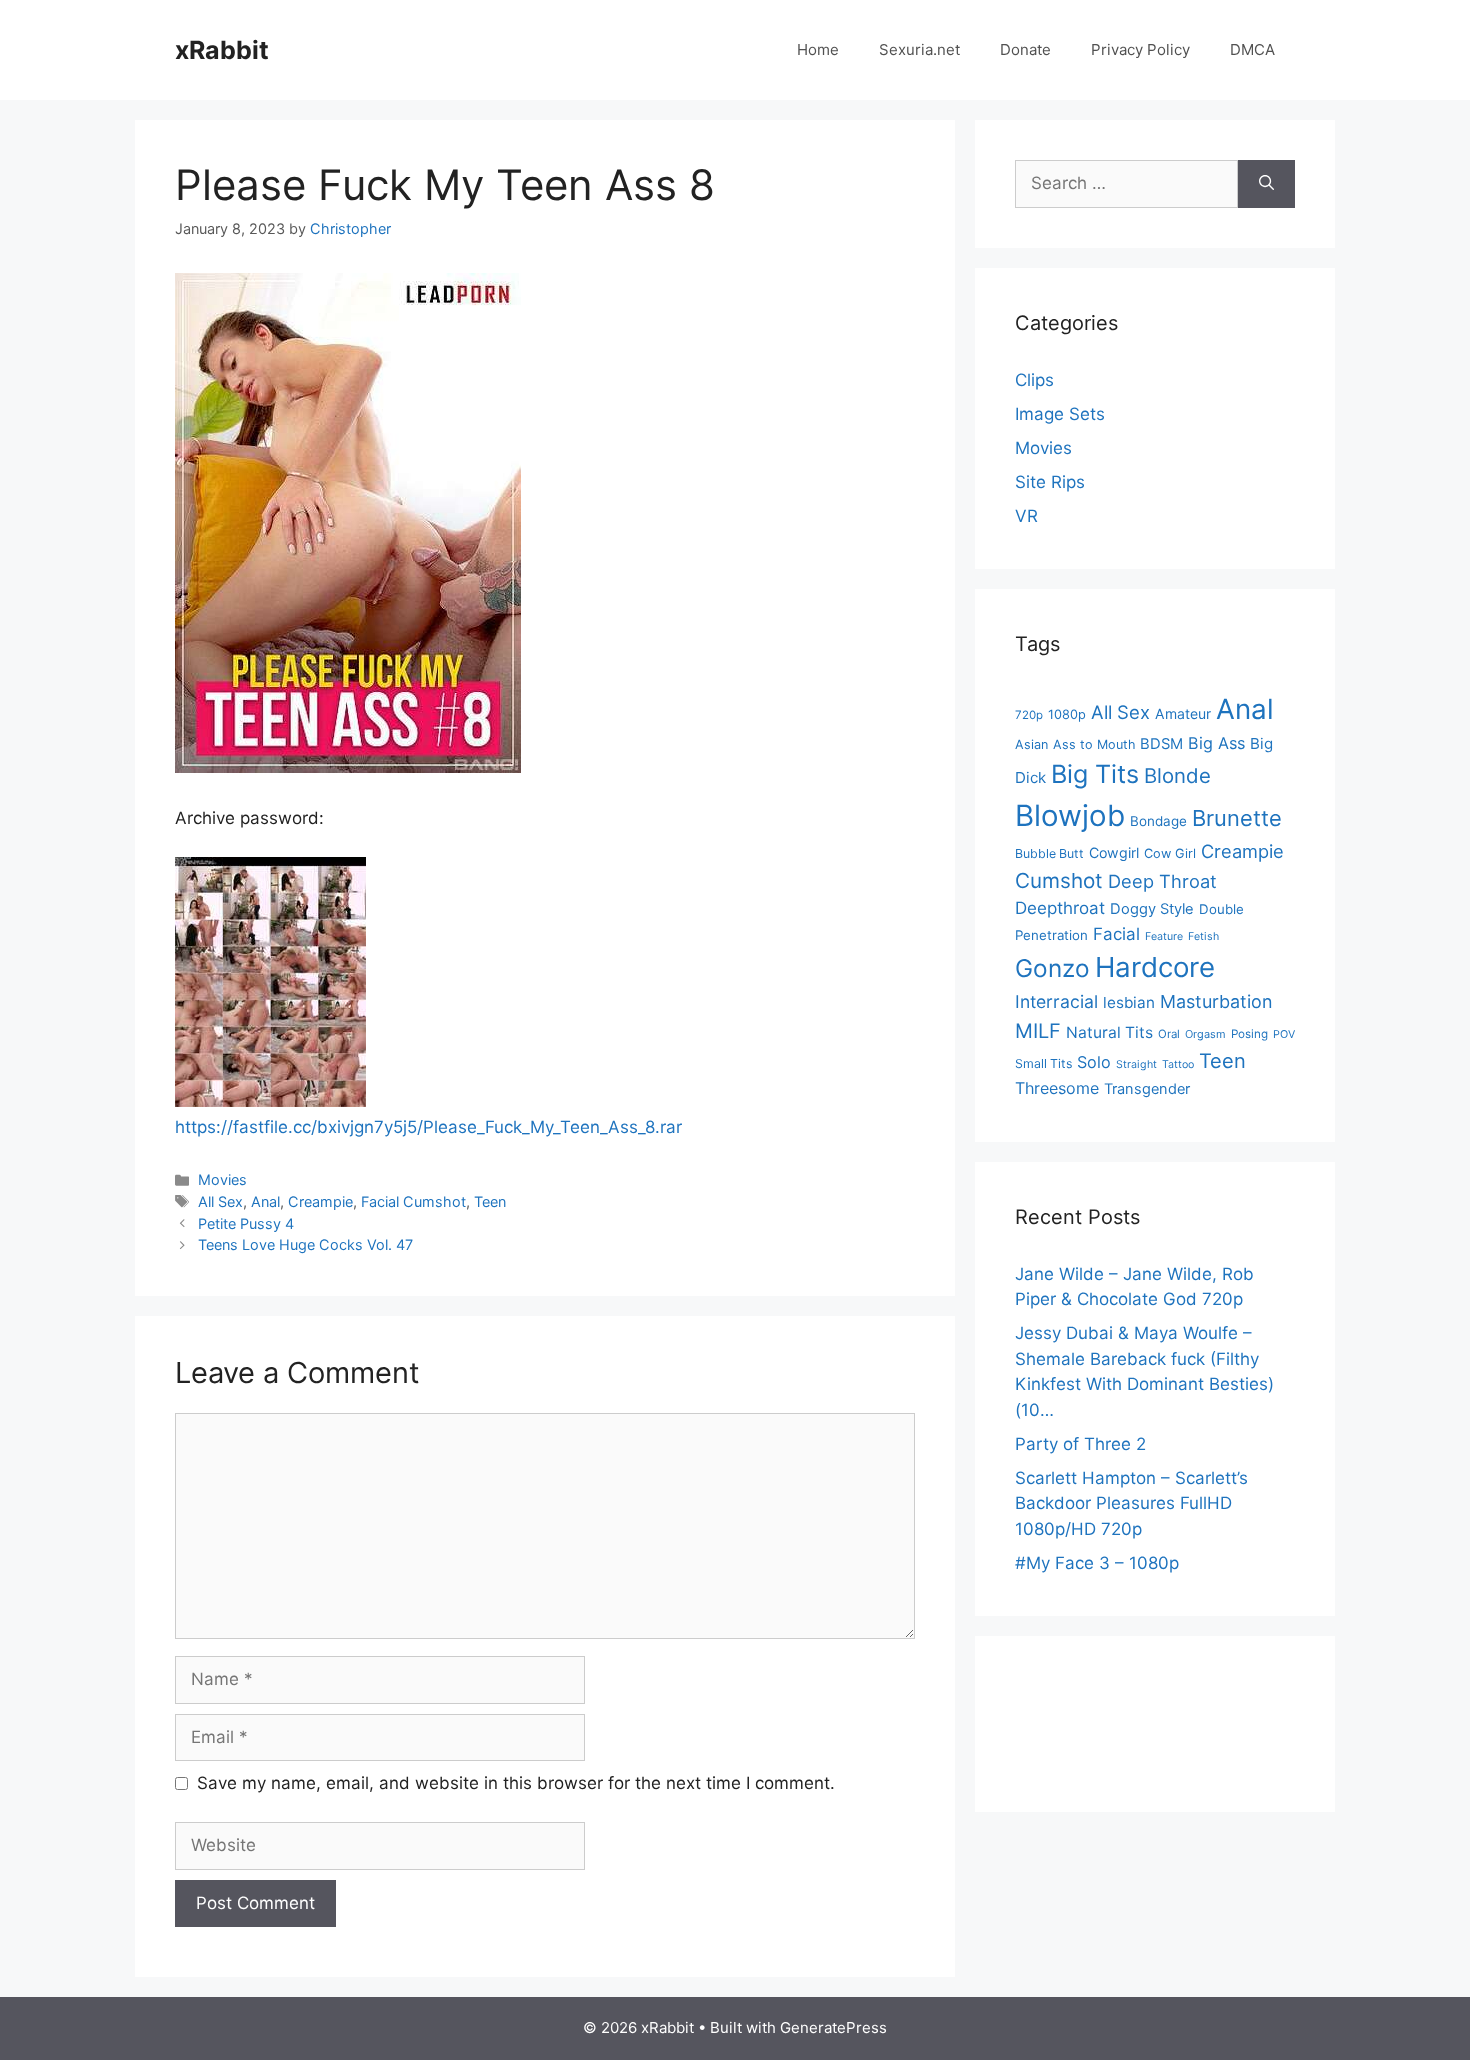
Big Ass (1216, 743)
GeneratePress (833, 2027)
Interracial (1056, 1001)
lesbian (1129, 1002)
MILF (1038, 1031)
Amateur (1183, 713)
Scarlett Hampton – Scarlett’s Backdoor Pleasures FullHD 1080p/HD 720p (1131, 1503)
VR (1026, 516)
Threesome (1057, 1088)
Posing (1249, 1034)
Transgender (1147, 1089)
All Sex (220, 1201)
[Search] (1266, 184)
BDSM (1161, 744)
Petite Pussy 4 (246, 1223)
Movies (222, 1179)
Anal (265, 1201)
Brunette (1237, 818)
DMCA (1252, 49)
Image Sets (1060, 414)
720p (1029, 715)
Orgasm (1205, 1034)
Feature (1164, 936)
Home (818, 49)
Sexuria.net (919, 49)
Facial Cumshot (413, 1201)
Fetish (1203, 936)
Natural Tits (1109, 1032)
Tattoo (1178, 1064)
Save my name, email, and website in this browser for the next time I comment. (516, 1783)
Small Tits (1043, 1063)
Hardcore (1155, 967)
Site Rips (1050, 482)
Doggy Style (1152, 909)
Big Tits (1095, 774)
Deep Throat (1162, 881)
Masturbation (1216, 1001)
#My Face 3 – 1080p (1097, 1563)
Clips (1034, 380)
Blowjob (1070, 815)
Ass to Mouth (1094, 744)
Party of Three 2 (1080, 1444)
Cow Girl (1170, 853)
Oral (1169, 1034)
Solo (1094, 1062)
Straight (1136, 1064)
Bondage (1158, 821)
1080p (1067, 714)
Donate (1025, 49)
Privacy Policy (1140, 49)
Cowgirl (1114, 852)
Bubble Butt (1049, 853)
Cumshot (1059, 880)
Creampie (320, 1201)
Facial (1116, 934)
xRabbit (222, 50)
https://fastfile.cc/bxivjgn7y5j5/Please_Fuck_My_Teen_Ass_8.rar (428, 1127)
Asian (1031, 744)
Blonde (1177, 775)
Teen (490, 1201)
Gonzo (1052, 968)
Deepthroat (1060, 908)
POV (1284, 1034)
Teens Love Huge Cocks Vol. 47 (305, 1244)
